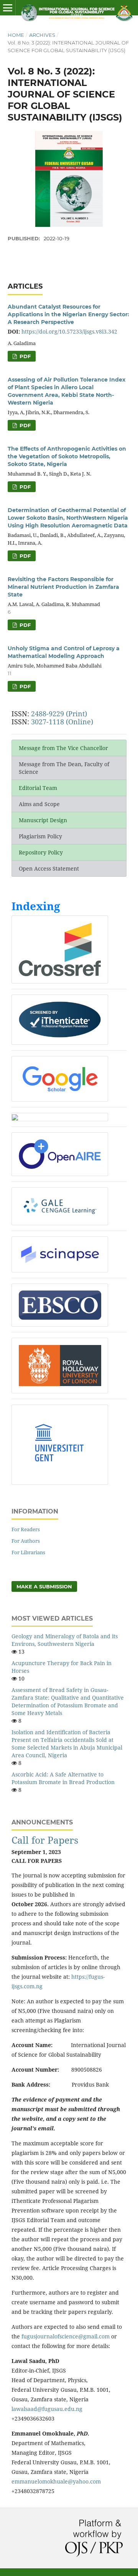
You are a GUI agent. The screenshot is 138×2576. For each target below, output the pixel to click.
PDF (24, 356)
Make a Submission (44, 1586)
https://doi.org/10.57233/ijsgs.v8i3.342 (69, 331)
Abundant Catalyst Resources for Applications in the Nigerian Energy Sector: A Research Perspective (68, 314)
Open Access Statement (49, 868)
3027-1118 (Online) (62, 722)
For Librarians (28, 1552)
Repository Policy (41, 852)
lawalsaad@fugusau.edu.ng (47, 2409)
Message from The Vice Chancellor (63, 748)
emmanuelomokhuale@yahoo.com (56, 2481)
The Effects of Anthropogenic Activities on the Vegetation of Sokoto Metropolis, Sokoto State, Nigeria (67, 456)
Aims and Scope (39, 804)
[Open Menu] (8, 8)
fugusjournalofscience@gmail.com (66, 2336)
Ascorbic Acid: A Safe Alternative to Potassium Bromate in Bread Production (63, 1778)
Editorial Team (38, 788)
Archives (42, 35)
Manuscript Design (43, 820)
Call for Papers (45, 1840)
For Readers (26, 1529)
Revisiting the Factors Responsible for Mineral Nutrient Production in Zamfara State (63, 587)
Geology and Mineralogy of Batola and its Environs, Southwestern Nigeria (65, 1640)
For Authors (26, 1541)
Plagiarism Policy (40, 836)
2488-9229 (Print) (59, 714)
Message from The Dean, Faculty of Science (64, 768)
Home (16, 35)
